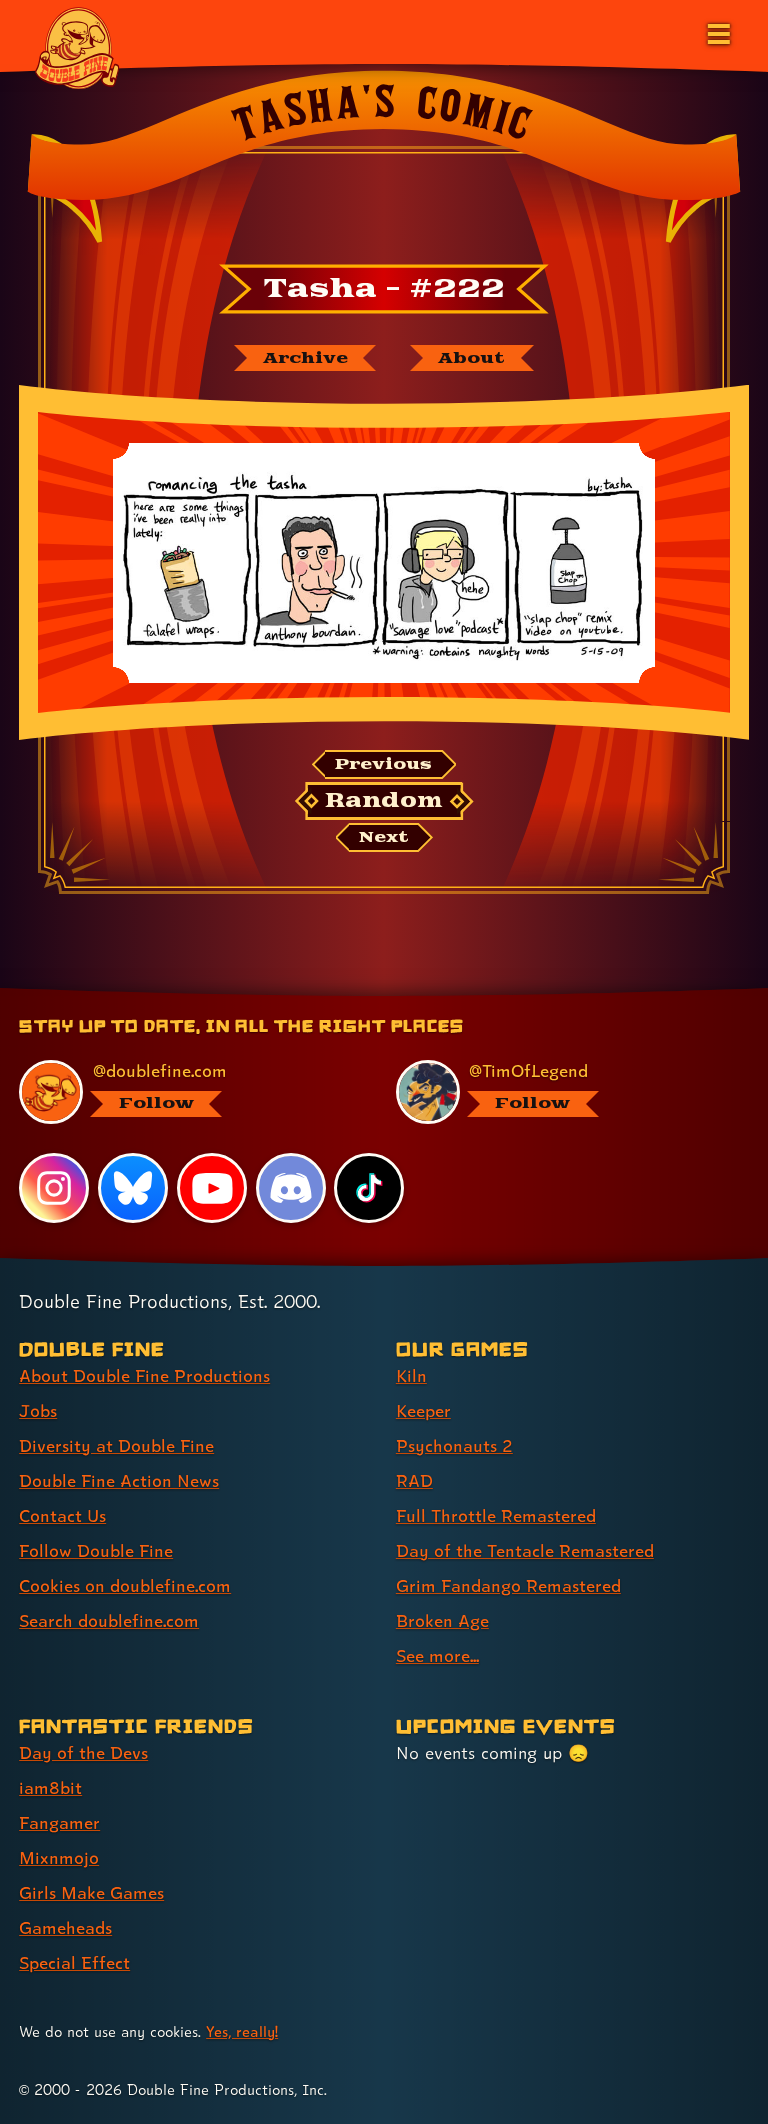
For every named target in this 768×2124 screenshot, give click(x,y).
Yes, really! (242, 2031)
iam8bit (50, 1787)
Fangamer (59, 1822)
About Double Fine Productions (144, 1375)
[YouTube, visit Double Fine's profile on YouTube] (212, 1188)
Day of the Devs (83, 1752)
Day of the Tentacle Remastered (525, 1550)
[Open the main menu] (717, 32)
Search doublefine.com (109, 1620)
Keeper (423, 1410)
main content (475, 995)
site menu (366, 995)
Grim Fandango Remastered (508, 1585)
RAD (414, 1480)
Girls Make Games (91, 1892)
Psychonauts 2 (454, 1445)
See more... (437, 1655)
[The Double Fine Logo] (77, 47)
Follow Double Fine (96, 1550)
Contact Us (62, 1515)
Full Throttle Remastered (496, 1515)
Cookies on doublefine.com (125, 1585)
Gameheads (65, 1927)
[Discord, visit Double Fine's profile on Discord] (291, 1188)
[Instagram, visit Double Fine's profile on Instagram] (54, 1188)
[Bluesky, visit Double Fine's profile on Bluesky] (133, 1188)
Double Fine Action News (119, 1480)
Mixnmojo (59, 1857)
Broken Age (442, 1620)
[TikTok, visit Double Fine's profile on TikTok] (369, 1188)
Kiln (411, 1375)
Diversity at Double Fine (116, 1445)
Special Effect (74, 1962)
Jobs (38, 1410)
